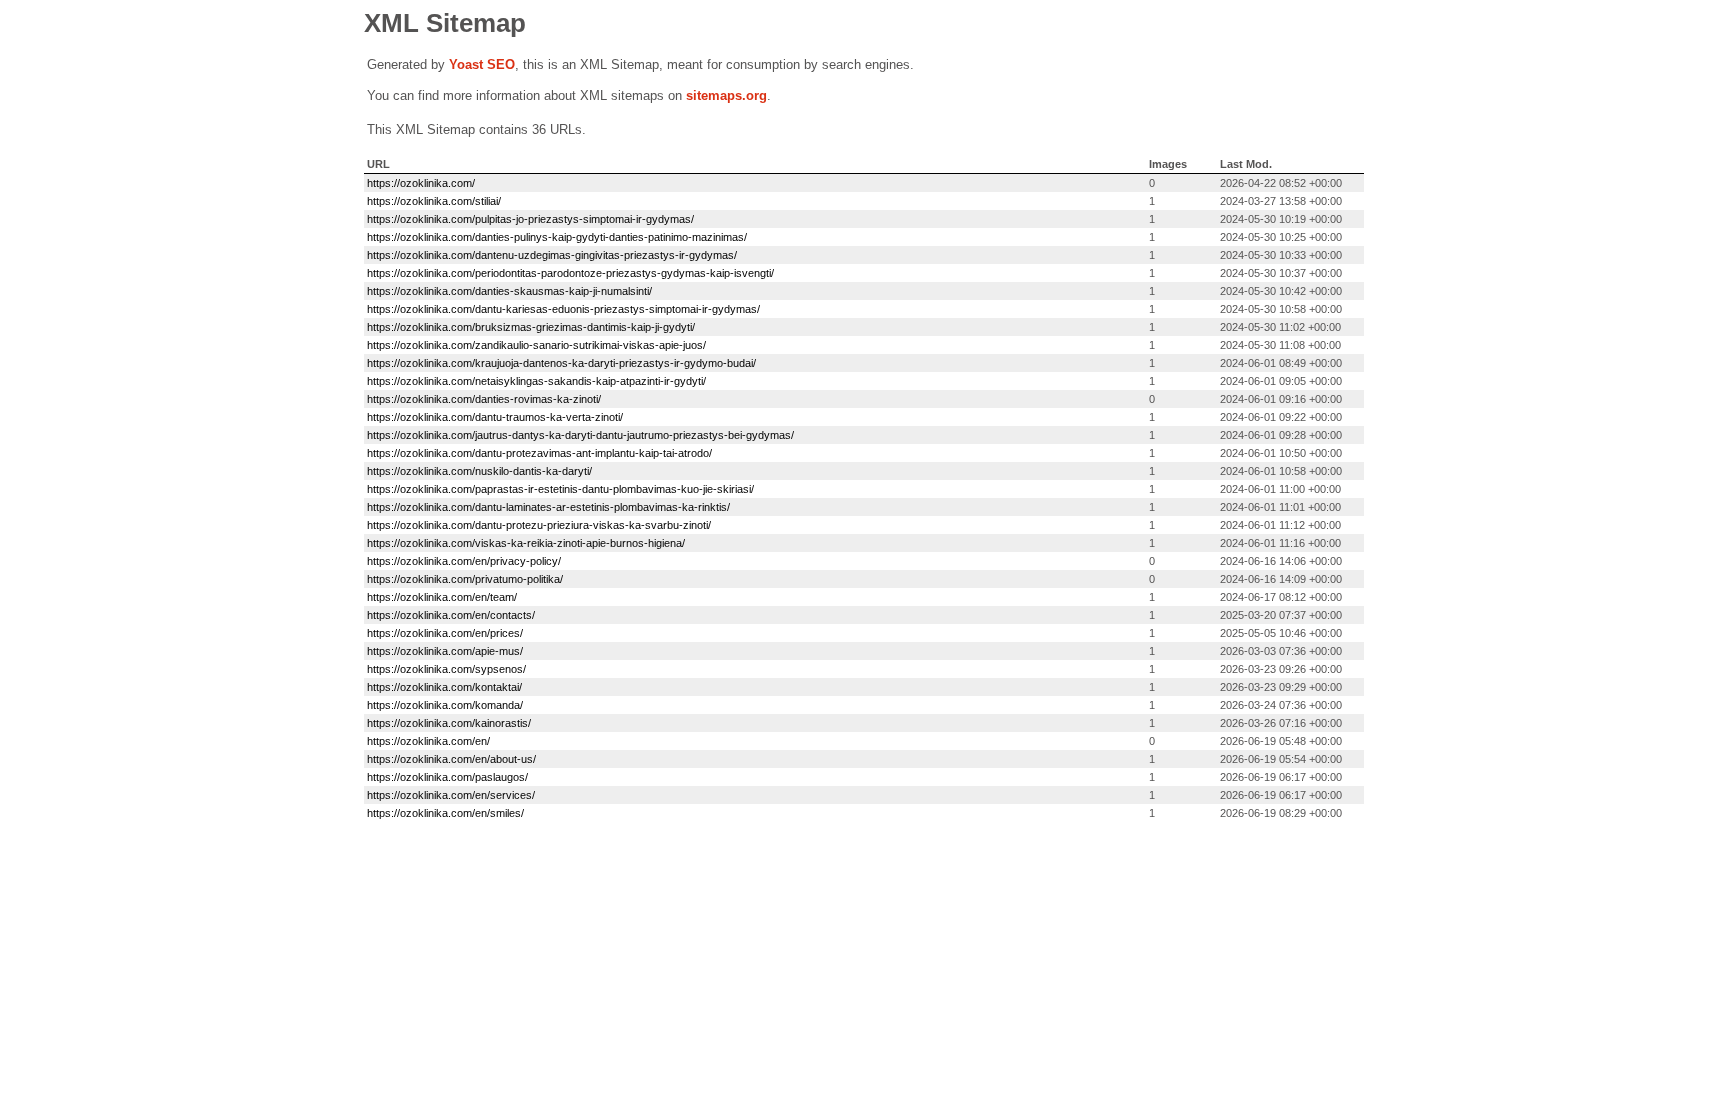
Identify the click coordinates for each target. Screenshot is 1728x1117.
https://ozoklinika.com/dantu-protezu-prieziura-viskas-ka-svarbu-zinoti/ (539, 525)
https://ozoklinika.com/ (421, 183)
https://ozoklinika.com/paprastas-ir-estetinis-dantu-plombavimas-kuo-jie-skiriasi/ (560, 489)
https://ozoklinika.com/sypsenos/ (446, 669)
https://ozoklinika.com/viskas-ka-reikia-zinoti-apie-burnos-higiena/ (526, 543)
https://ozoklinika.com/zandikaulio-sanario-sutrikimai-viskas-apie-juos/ (536, 345)
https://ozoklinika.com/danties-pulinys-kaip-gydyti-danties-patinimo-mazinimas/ (557, 237)
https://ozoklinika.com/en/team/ (442, 597)
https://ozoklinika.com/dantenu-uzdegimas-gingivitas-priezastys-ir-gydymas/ (552, 255)
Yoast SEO (482, 64)
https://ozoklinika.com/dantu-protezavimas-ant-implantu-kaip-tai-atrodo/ (539, 453)
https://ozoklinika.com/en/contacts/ (451, 615)
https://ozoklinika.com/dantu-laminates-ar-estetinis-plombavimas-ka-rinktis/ (548, 507)
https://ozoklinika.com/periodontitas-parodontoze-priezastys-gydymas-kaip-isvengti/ (570, 273)
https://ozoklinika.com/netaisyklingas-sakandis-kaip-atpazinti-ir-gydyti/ (536, 381)
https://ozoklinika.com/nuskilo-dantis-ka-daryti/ (479, 471)
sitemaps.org (726, 95)
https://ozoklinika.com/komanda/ (445, 705)
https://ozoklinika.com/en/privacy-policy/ (464, 561)
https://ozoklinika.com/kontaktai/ (444, 687)
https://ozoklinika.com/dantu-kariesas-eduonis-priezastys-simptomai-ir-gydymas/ (563, 309)
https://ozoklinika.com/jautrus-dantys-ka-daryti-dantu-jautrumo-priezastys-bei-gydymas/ (580, 435)
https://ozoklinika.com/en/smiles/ (445, 813)
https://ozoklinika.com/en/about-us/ (451, 759)
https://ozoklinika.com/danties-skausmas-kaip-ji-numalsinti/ (509, 291)
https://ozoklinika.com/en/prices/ (445, 633)
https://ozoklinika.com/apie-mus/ (445, 651)
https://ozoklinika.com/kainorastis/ (449, 723)
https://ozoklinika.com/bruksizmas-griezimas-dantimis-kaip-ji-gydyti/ (531, 327)
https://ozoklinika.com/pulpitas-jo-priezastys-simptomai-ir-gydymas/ (530, 219)
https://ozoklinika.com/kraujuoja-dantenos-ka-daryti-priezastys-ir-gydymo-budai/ (561, 363)
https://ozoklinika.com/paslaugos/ (447, 777)
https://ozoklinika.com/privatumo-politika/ (465, 579)
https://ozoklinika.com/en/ (428, 741)
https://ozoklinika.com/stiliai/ (434, 201)
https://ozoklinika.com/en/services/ (451, 795)
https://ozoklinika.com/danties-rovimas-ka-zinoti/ (484, 399)
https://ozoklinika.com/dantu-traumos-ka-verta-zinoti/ (495, 417)
